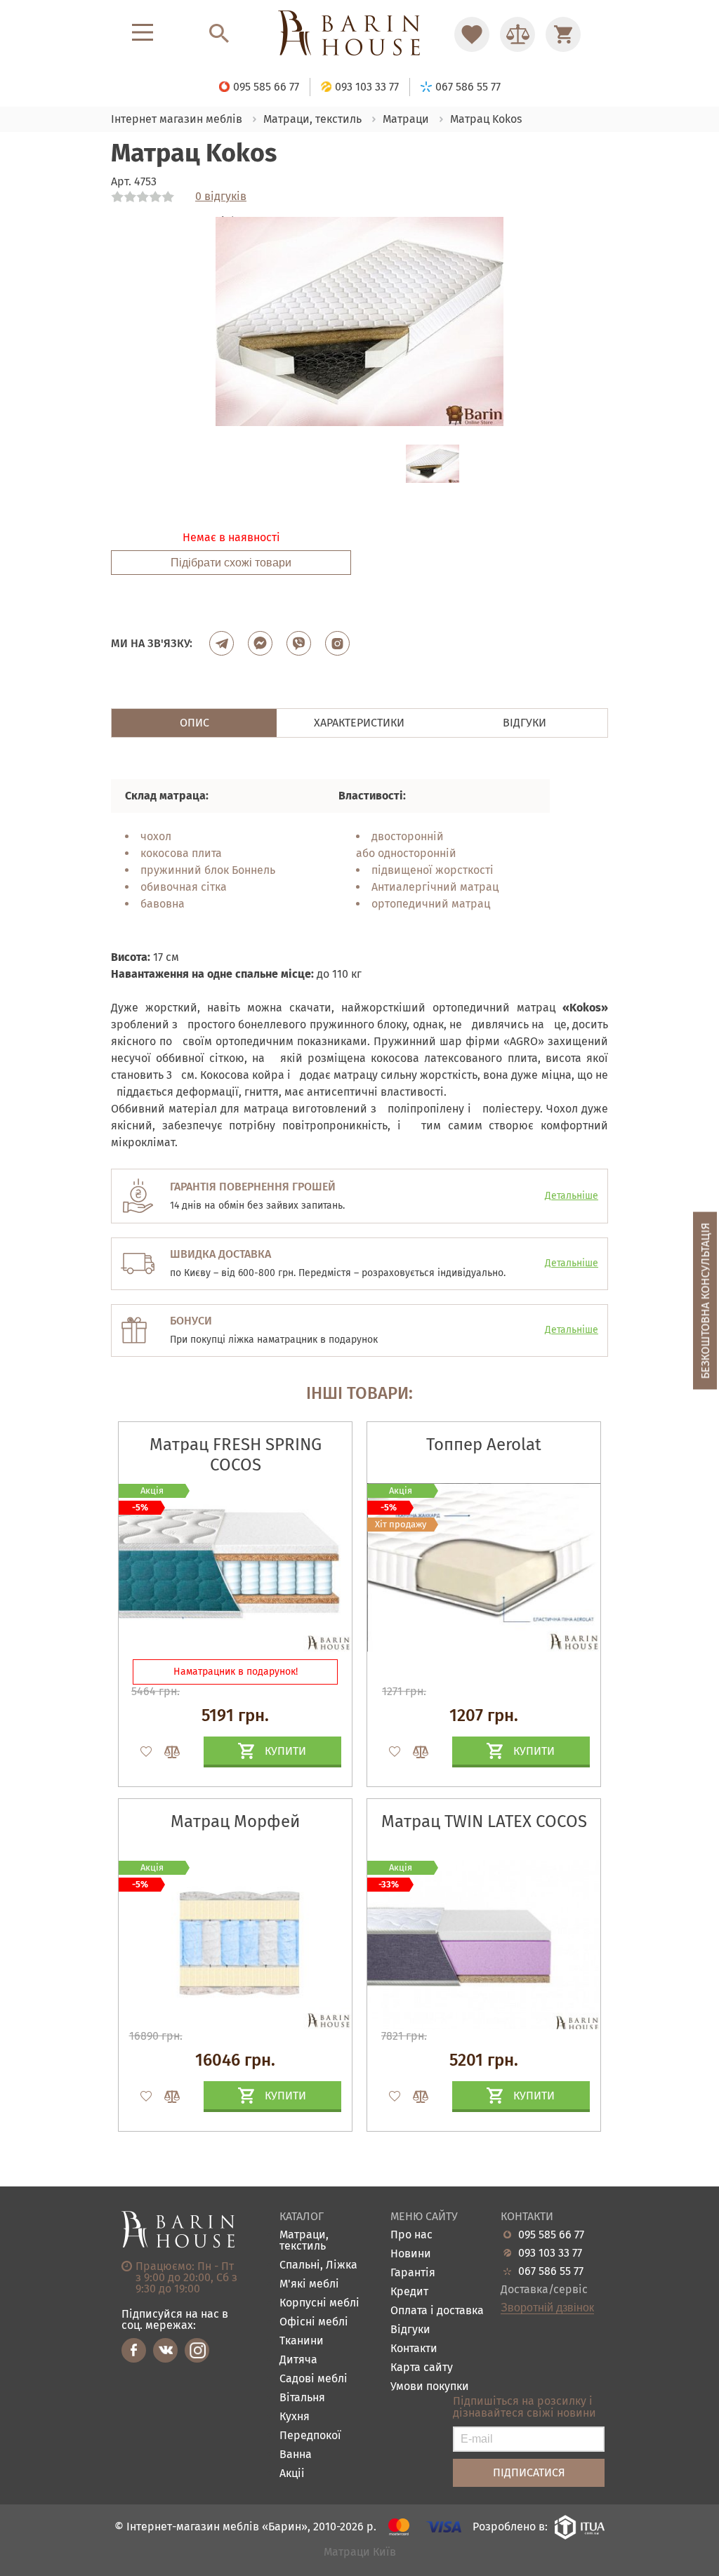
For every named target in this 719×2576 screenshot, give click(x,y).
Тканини (302, 2341)
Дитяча (298, 2360)
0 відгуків (221, 197)
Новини (411, 2254)
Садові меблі (314, 2379)
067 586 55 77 (551, 2271)
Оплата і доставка (437, 2311)
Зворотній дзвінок (547, 2308)
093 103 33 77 (550, 2253)
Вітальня (302, 2398)
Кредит (409, 2292)
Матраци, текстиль (304, 2241)
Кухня (295, 2417)
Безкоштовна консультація (705, 1301)
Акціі (292, 2474)
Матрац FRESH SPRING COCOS (236, 1455)
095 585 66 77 (551, 2235)
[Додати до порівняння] (166, 1752)
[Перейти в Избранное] (472, 34)
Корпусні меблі (319, 2303)
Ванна (296, 2455)
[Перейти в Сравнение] (517, 34)
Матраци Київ (360, 2552)
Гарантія (413, 2273)
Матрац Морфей (235, 1821)
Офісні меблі (314, 2322)
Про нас (411, 2235)
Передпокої (310, 2436)
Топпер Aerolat (484, 1445)
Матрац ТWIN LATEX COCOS (484, 1821)
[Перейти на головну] (359, 34)
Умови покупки (430, 2387)
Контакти (414, 2349)
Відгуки (410, 2330)
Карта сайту (422, 2368)
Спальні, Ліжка (318, 2265)
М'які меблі (309, 2284)
